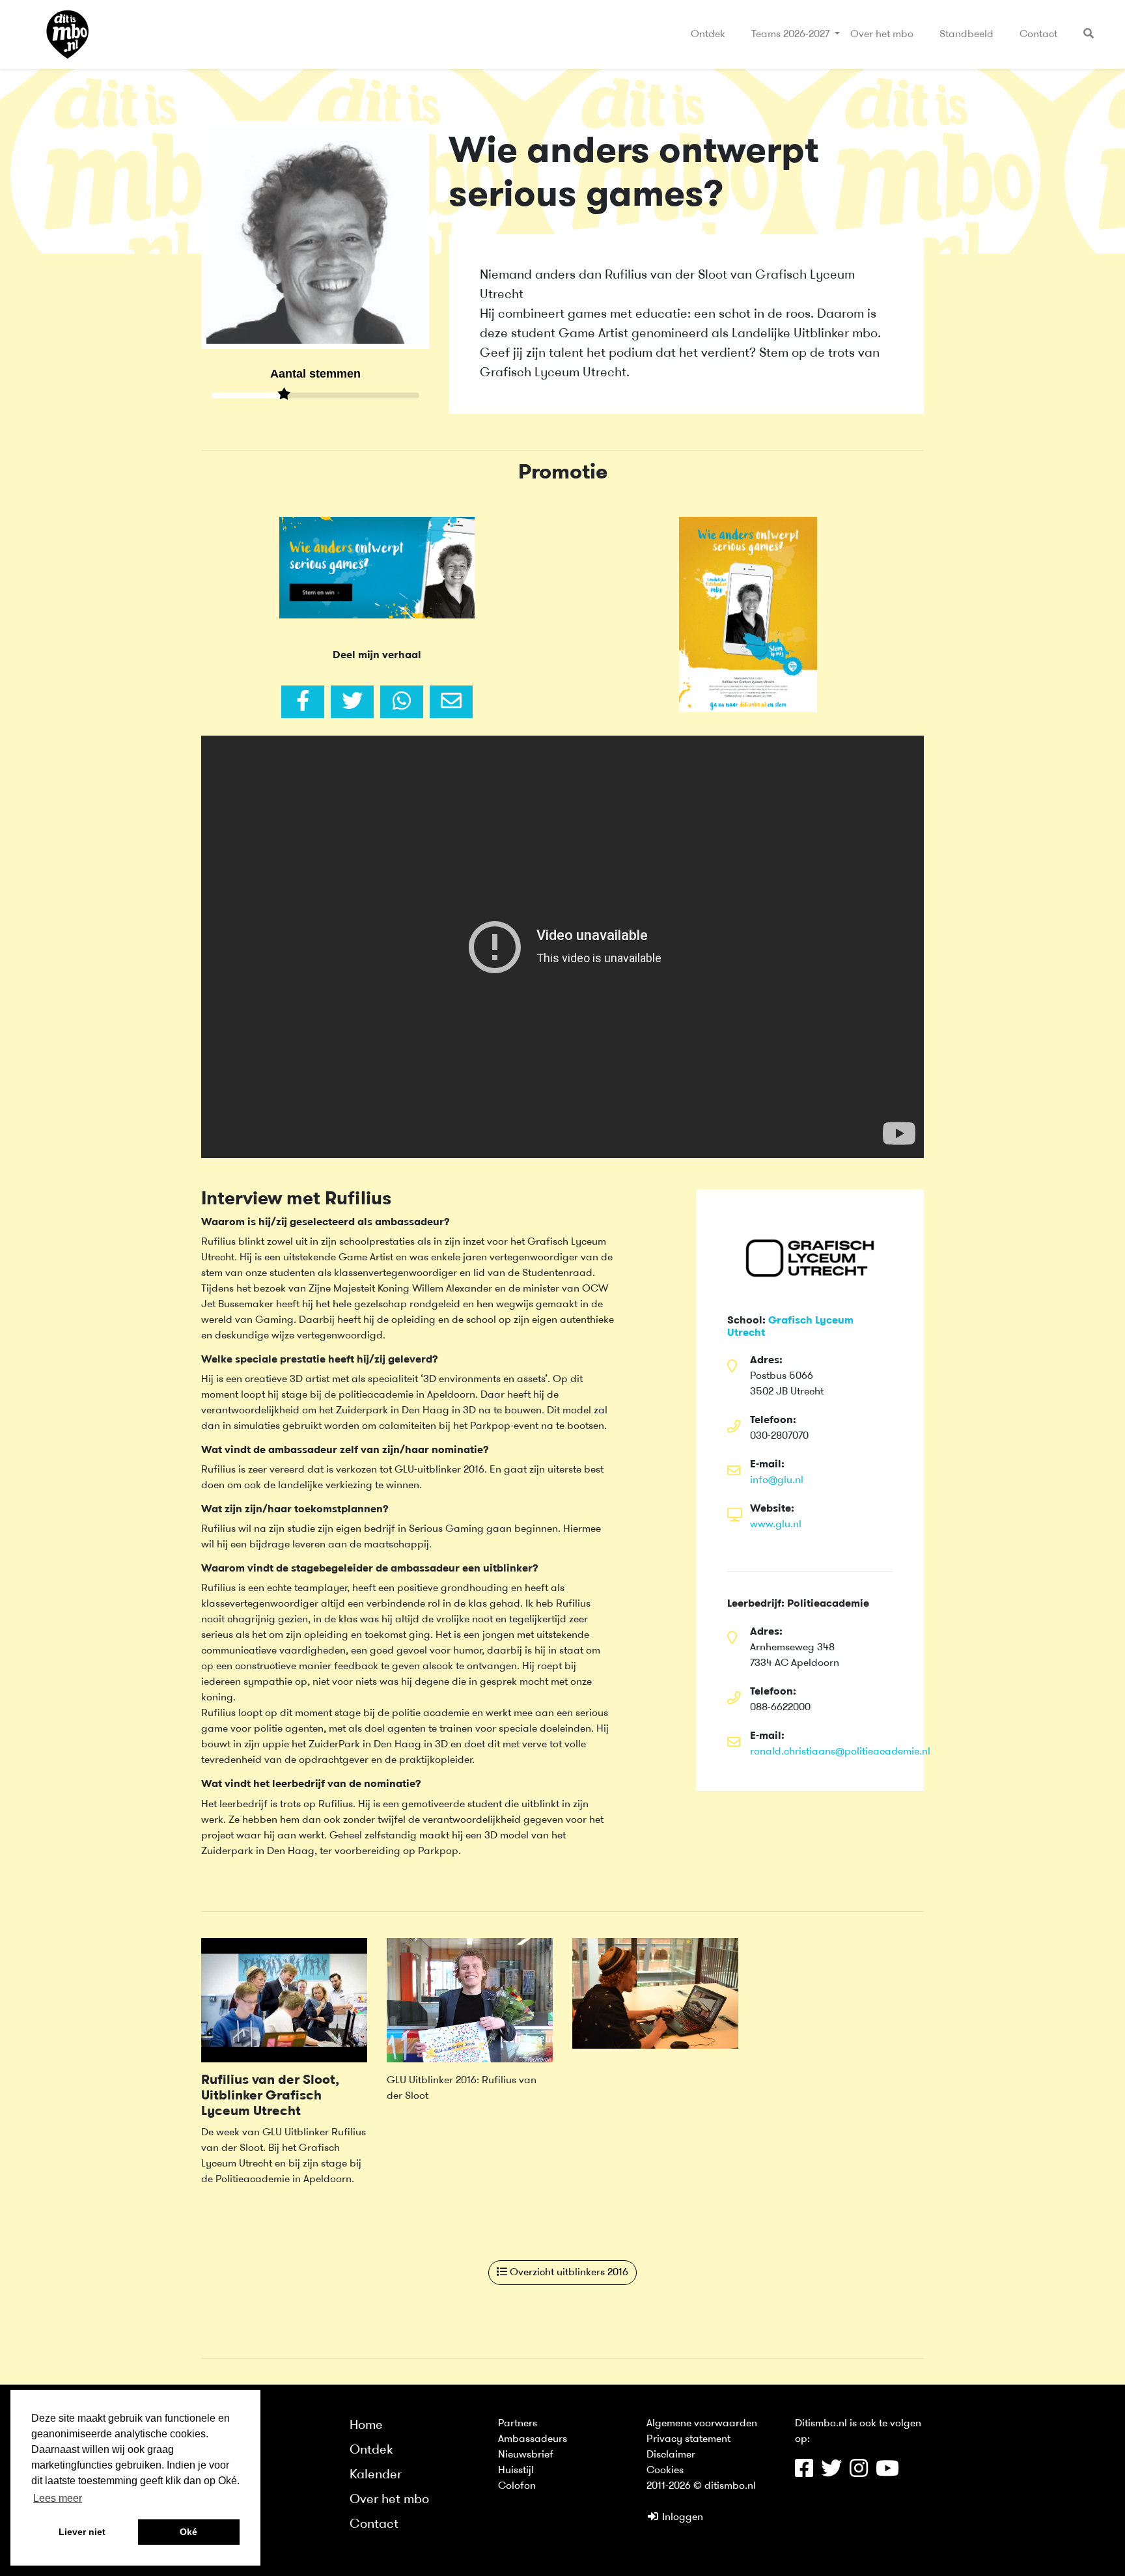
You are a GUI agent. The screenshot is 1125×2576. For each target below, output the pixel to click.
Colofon (517, 2486)
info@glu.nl (777, 1480)
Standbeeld (966, 35)
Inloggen (681, 2517)
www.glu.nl (776, 1525)
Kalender (376, 2475)
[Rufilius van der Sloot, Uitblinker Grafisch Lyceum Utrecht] (284, 2000)
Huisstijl (516, 2471)
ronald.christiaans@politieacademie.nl (840, 1752)
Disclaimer (671, 2455)
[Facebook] (303, 702)
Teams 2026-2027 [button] (792, 35)
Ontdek (708, 35)
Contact (1038, 35)
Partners (518, 2424)
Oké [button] (188, 2532)
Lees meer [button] (58, 2498)
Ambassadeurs (533, 2439)
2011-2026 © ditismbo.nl (701, 2486)
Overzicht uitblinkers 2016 (568, 2273)
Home (366, 2426)
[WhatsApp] (402, 702)
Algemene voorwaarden (702, 2424)
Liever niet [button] (82, 2532)
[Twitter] (352, 702)
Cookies (665, 2471)
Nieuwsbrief (526, 2455)
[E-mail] (451, 702)
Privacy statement (688, 2439)
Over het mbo (882, 35)
